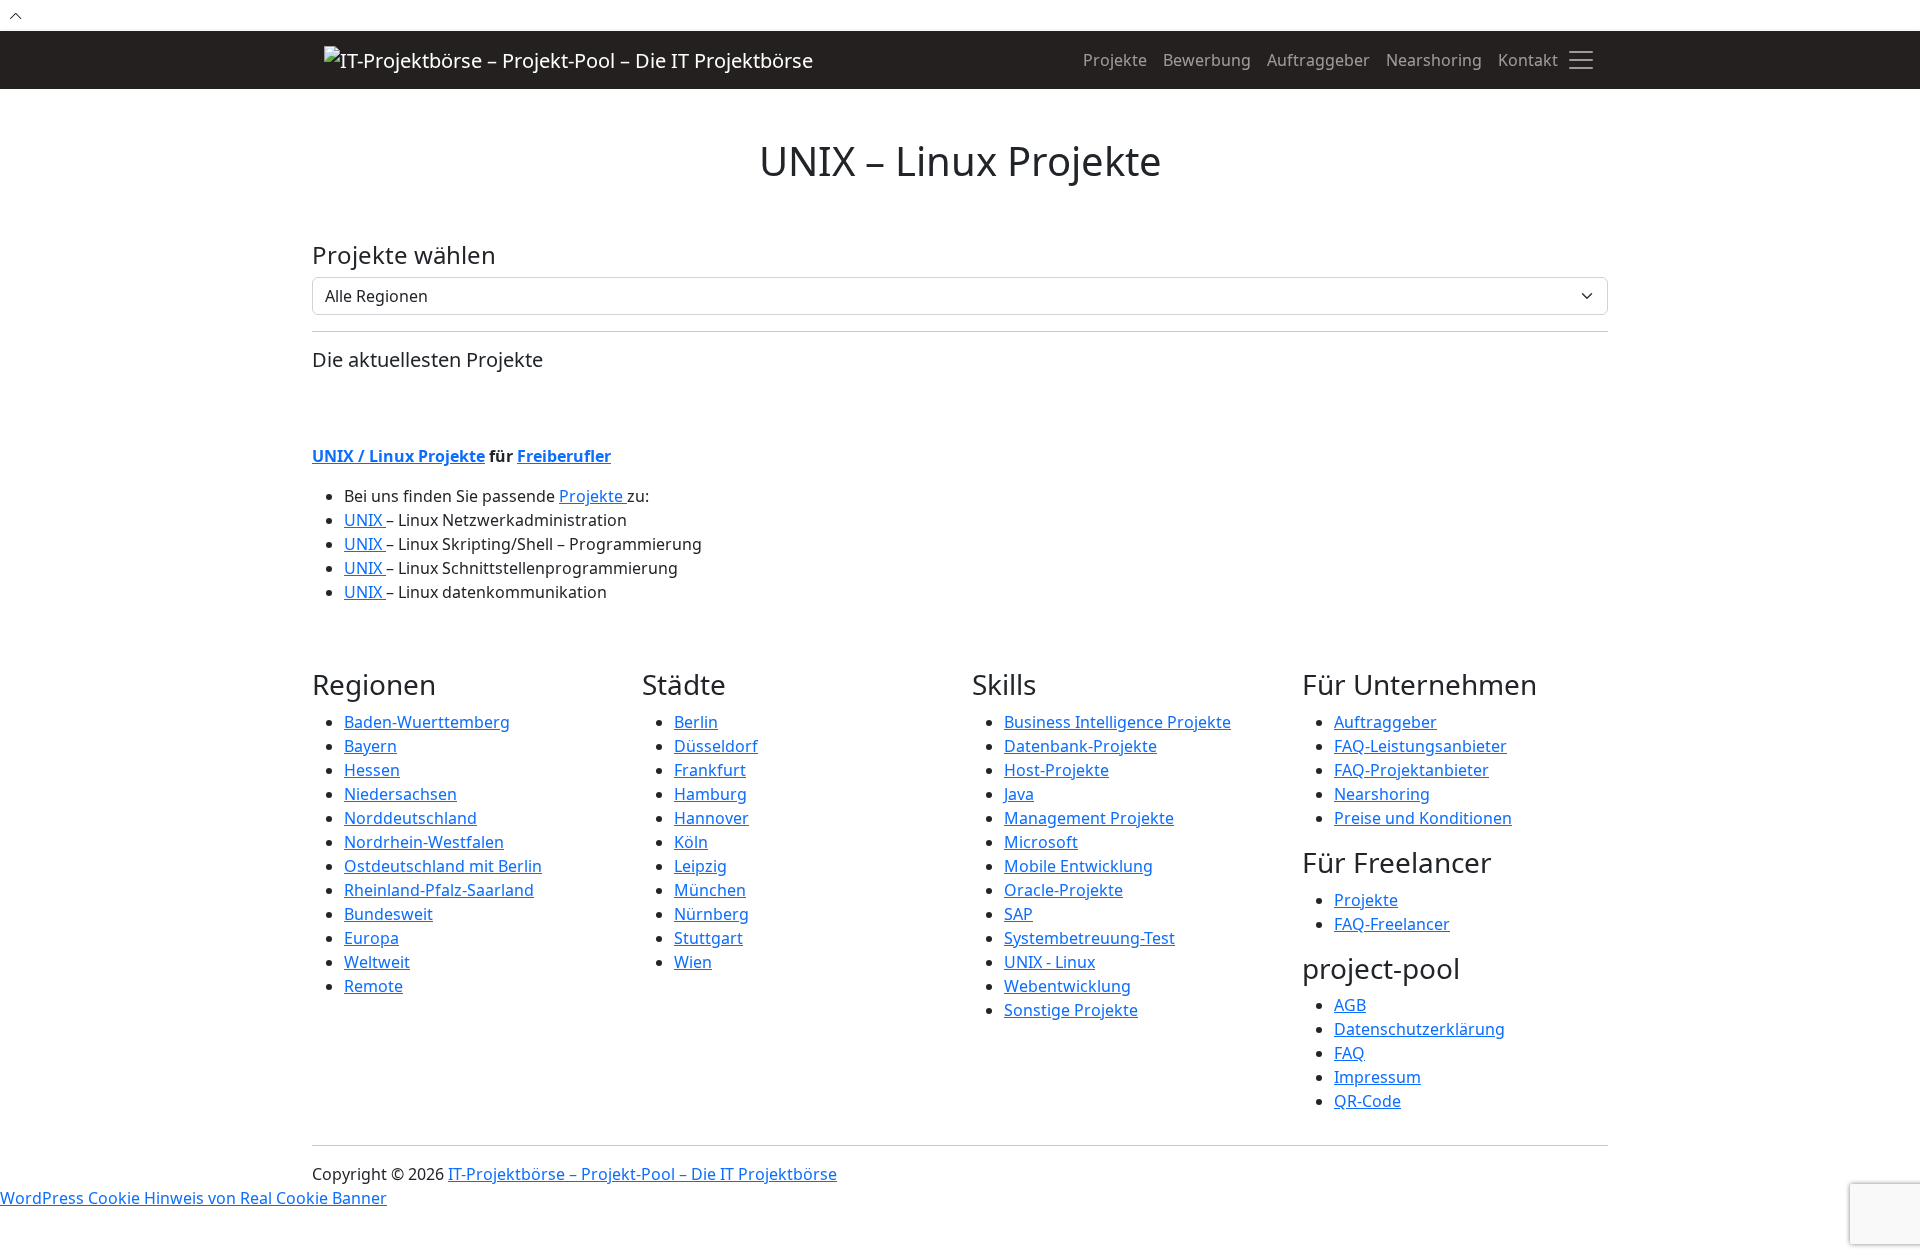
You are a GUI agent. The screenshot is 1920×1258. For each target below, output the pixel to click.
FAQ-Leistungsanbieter (1420, 746)
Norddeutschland (410, 818)
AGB (1350, 1005)
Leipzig (700, 866)
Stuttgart (708, 938)
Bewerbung (1207, 60)
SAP (1018, 914)
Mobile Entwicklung (1078, 866)
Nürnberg (711, 914)
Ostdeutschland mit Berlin (443, 866)
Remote (373, 986)
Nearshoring (1434, 60)
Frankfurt (710, 770)
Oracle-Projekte (1063, 890)
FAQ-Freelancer (1392, 924)
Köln (691, 842)
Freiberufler (564, 456)
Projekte (1115, 60)
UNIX (365, 520)
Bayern (370, 746)
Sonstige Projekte (1071, 1010)
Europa (371, 938)
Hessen (372, 770)
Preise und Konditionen (1423, 818)
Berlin (696, 722)
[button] (1581, 60)
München (710, 890)
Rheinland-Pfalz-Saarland (439, 890)
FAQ (1349, 1053)
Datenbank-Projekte (1080, 746)
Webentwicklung (1067, 986)
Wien (693, 962)
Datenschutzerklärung (1419, 1029)
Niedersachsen (400, 794)
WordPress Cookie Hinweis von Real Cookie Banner (193, 1198)
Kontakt (1528, 60)
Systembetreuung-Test (1089, 938)
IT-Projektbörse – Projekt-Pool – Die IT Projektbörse (642, 1174)
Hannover (711, 818)
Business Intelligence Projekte (1117, 722)
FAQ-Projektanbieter (1411, 770)
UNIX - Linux (1049, 962)
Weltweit (377, 962)
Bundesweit (388, 914)
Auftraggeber (1318, 60)
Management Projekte (1089, 818)
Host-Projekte (1056, 770)
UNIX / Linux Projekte (398, 456)
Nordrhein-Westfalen (424, 842)
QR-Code (1367, 1101)
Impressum (1377, 1077)
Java (1019, 794)
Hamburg (710, 794)
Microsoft (1041, 842)
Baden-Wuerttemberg (427, 722)
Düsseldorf (716, 746)
